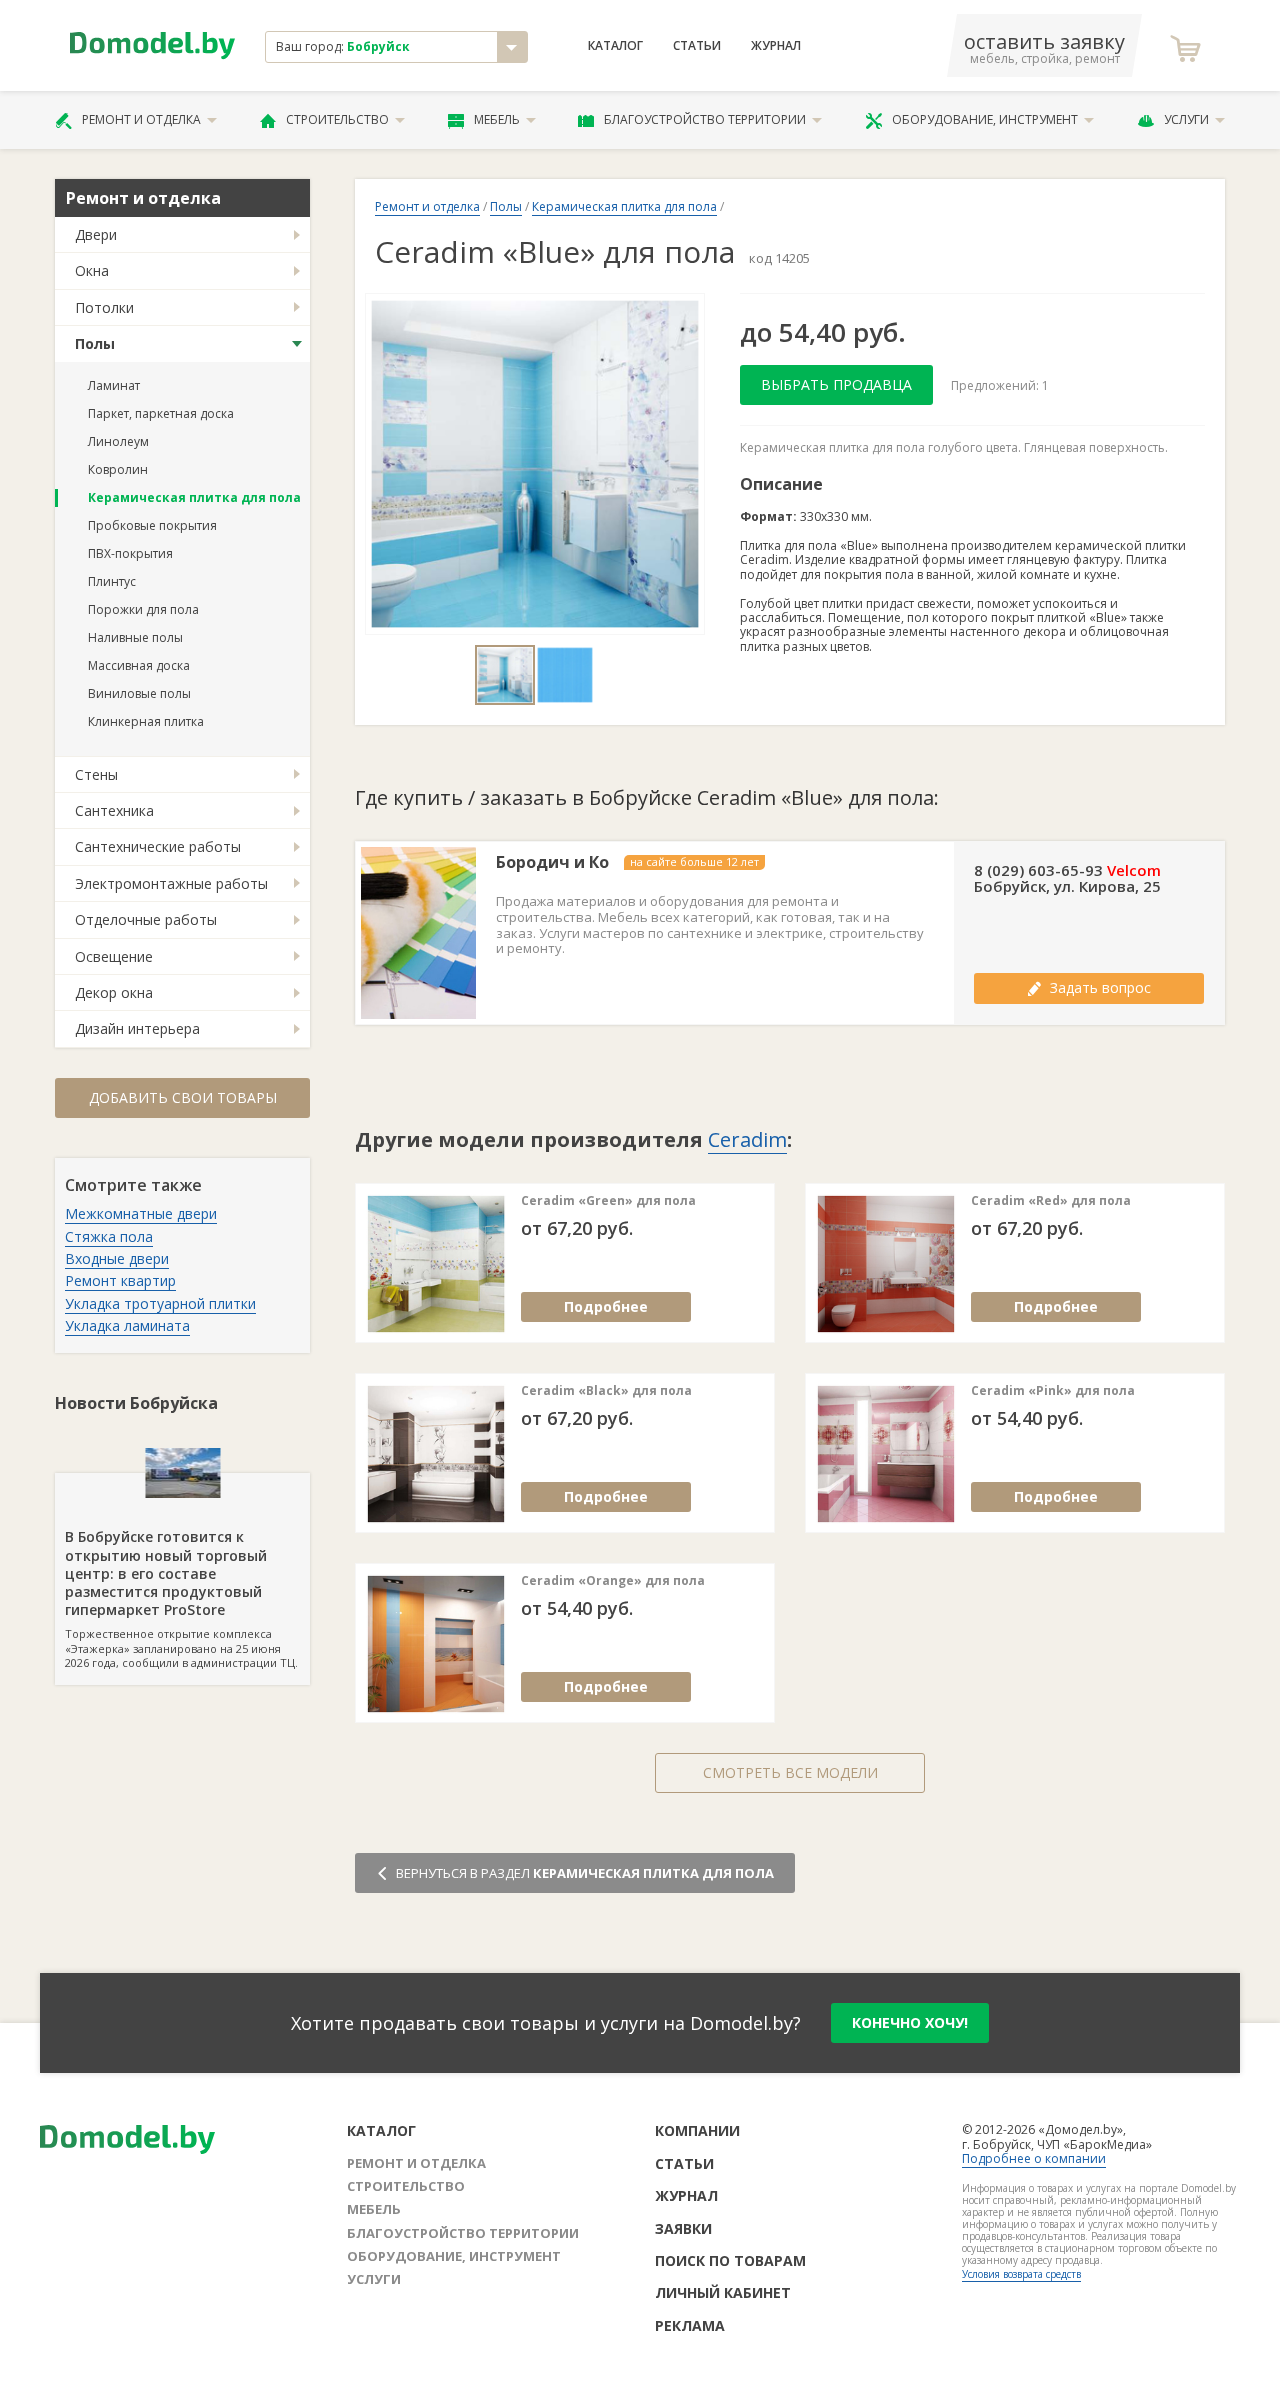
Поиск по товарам (730, 2260)
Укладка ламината (127, 1325)
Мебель (497, 119)
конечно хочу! (910, 2022)
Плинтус (112, 581)
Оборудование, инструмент (985, 119)
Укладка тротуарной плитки (160, 1303)
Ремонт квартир (120, 1280)
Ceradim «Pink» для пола (1053, 1391)
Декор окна (114, 992)
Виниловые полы (139, 693)
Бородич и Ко (552, 862)
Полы (95, 343)
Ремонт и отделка (141, 119)
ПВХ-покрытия (130, 553)
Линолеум (118, 441)
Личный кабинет (723, 2292)
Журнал (776, 46)
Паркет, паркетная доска (161, 413)
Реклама (690, 2325)
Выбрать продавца (836, 384)
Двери (96, 234)
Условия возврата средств (1021, 2274)
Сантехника (114, 810)
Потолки (104, 307)
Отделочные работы (146, 919)
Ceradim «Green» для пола (608, 1201)
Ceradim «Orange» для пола (613, 1581)
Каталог (615, 46)
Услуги (1186, 119)
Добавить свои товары (183, 1097)
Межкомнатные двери (141, 1213)
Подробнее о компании (1034, 2158)
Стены (96, 774)
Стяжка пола (109, 1236)
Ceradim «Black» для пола (606, 1391)
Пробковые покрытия (152, 525)
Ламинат (114, 385)
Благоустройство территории (705, 119)
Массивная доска (139, 665)
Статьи (697, 46)
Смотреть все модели (790, 1772)
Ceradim (747, 1139)
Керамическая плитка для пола (194, 497)
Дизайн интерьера (137, 1028)
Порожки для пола (143, 609)
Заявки (683, 2228)
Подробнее (606, 1306)
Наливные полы (135, 637)
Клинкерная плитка (146, 721)
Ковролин (118, 469)
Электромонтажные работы (171, 883)
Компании (697, 2130)
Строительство (337, 119)
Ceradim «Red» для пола (1051, 1201)
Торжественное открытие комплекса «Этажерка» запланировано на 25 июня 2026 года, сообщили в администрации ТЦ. (181, 1598)
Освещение (114, 956)
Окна (92, 270)
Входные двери (117, 1258)
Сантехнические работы (158, 846)
